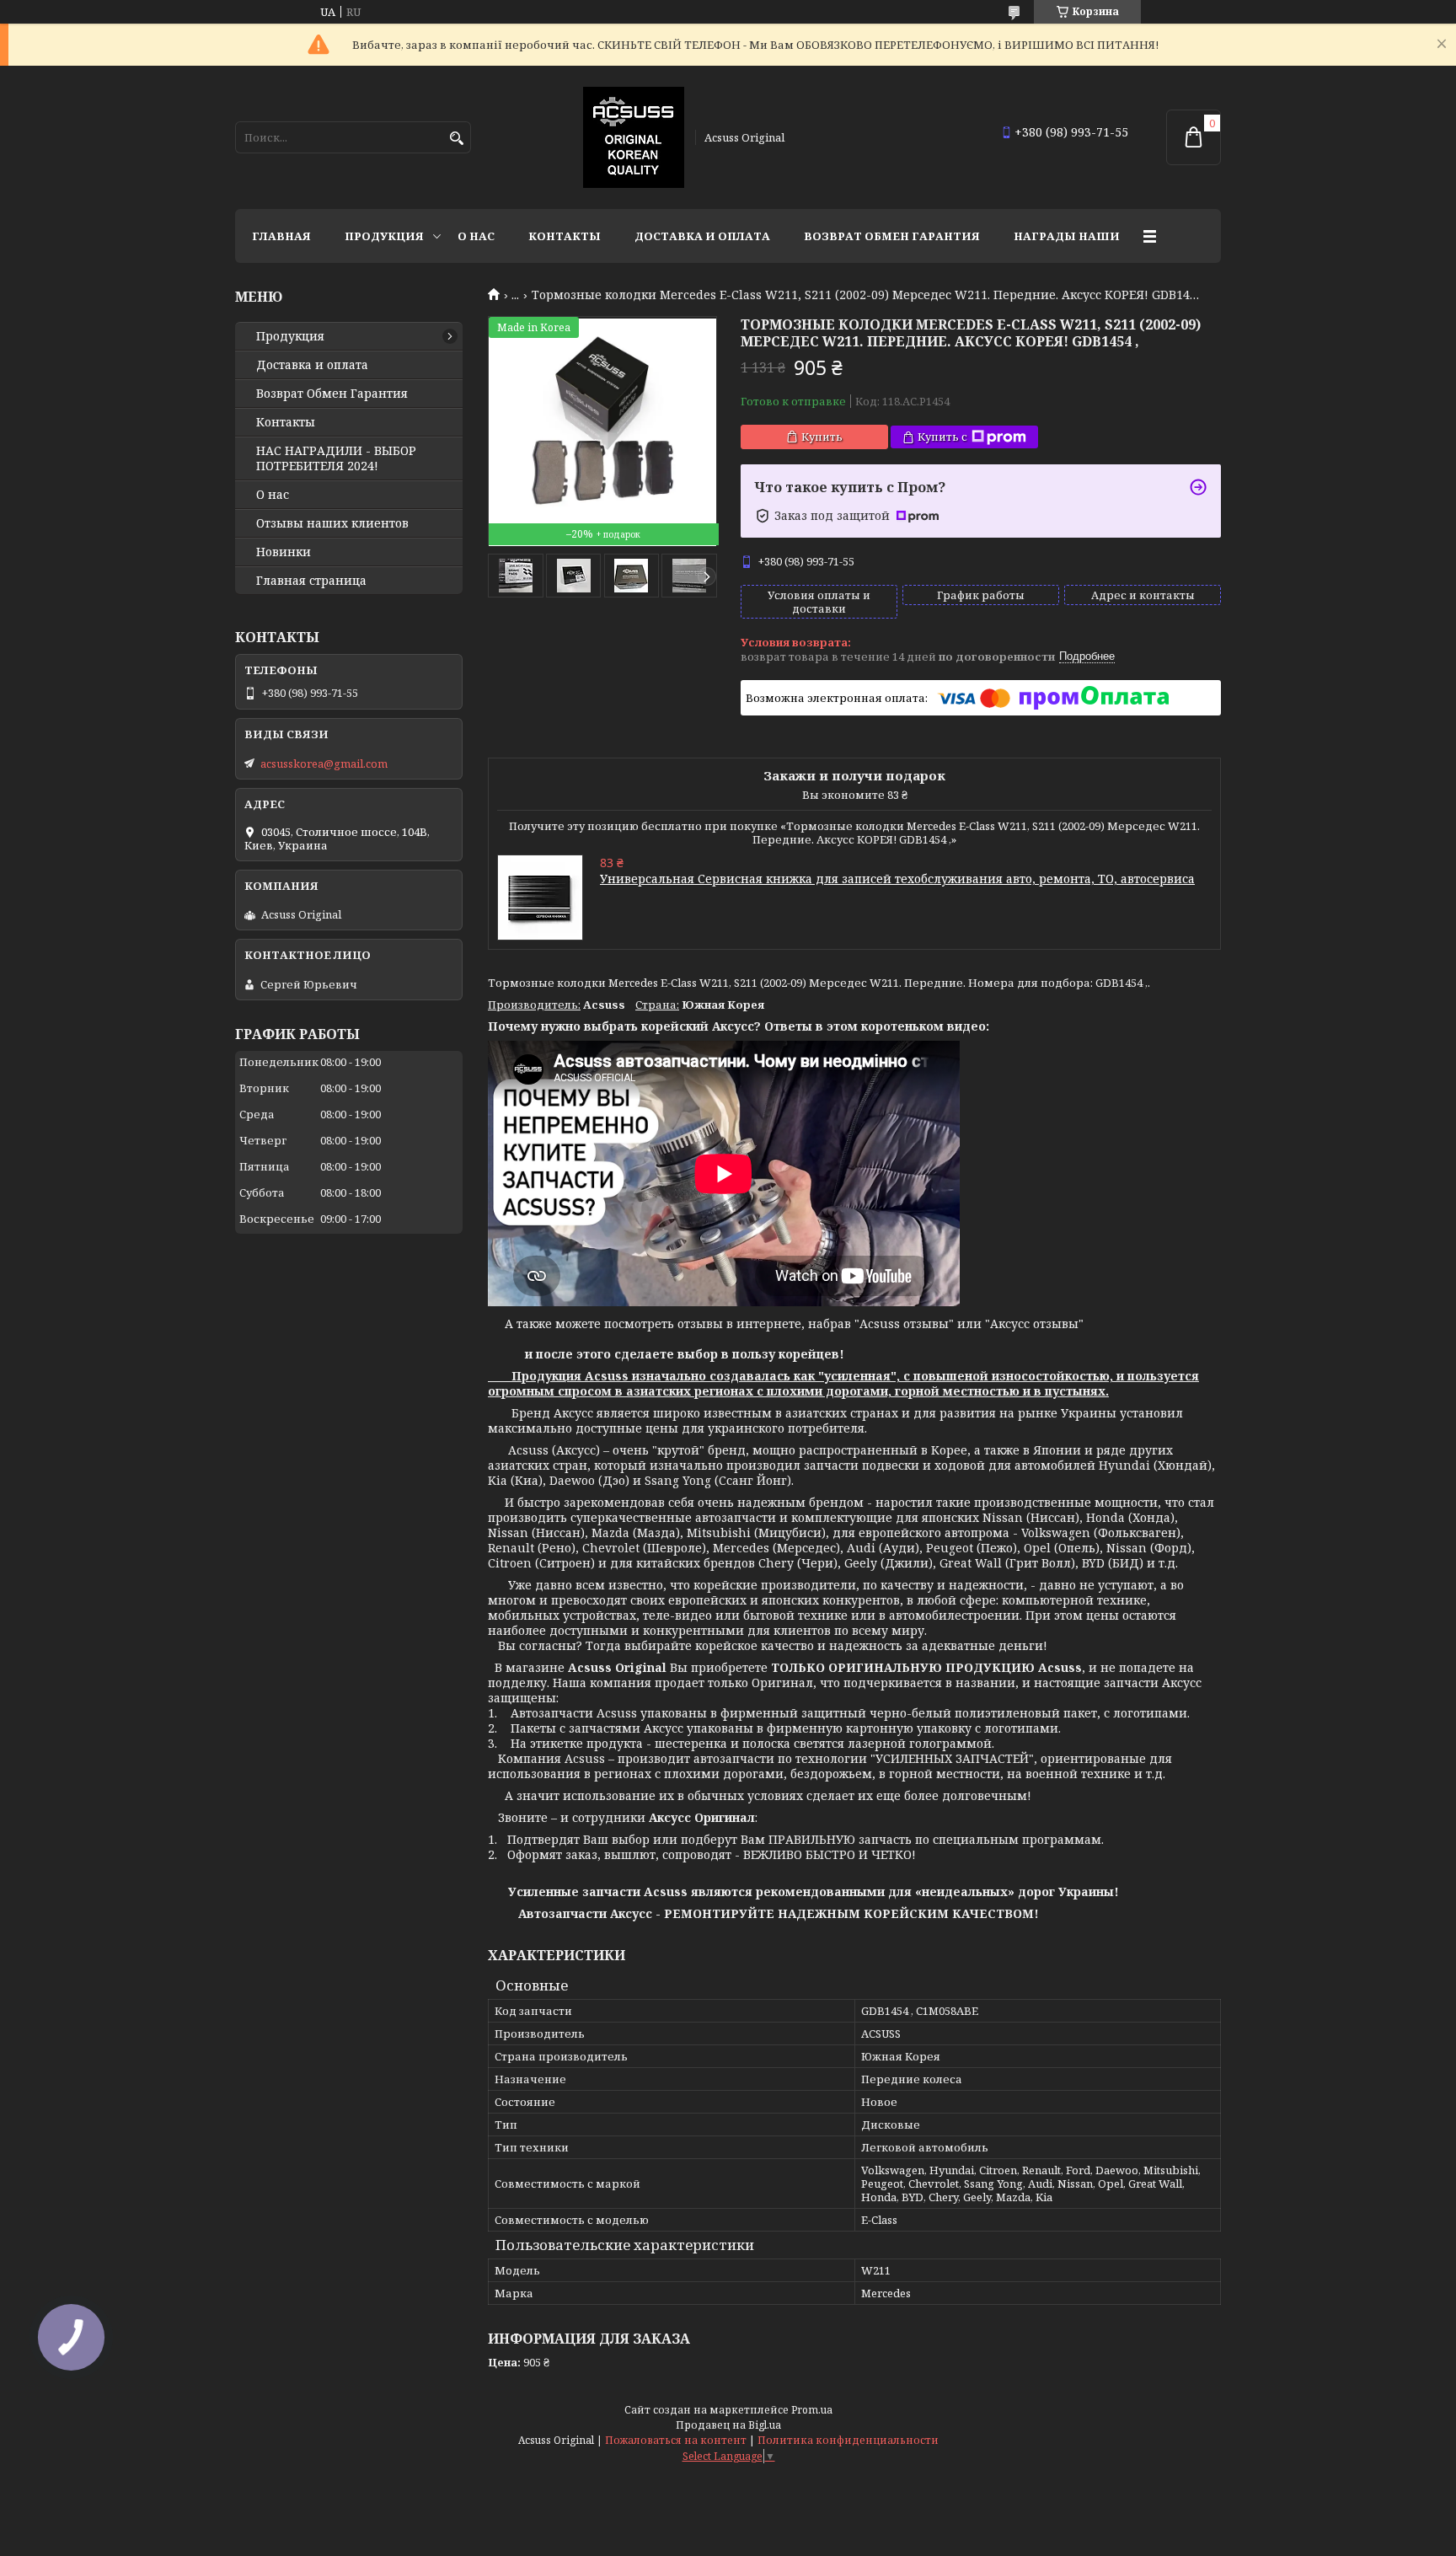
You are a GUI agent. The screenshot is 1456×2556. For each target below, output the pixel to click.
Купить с (942, 437)
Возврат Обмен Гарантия (892, 236)
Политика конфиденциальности (848, 2440)
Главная (281, 236)
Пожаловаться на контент (676, 2440)
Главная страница (311, 581)
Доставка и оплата (702, 236)
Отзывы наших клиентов (332, 523)
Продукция (384, 236)
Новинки (284, 552)
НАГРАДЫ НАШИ (1067, 236)
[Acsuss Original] (634, 137)
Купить (822, 437)
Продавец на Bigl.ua (728, 2425)
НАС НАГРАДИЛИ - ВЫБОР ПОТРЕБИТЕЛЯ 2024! (336, 458)
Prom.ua (812, 2410)
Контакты (565, 236)
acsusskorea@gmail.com (324, 764)
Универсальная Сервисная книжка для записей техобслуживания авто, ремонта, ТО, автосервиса (897, 879)
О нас (476, 236)
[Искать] (456, 139)
